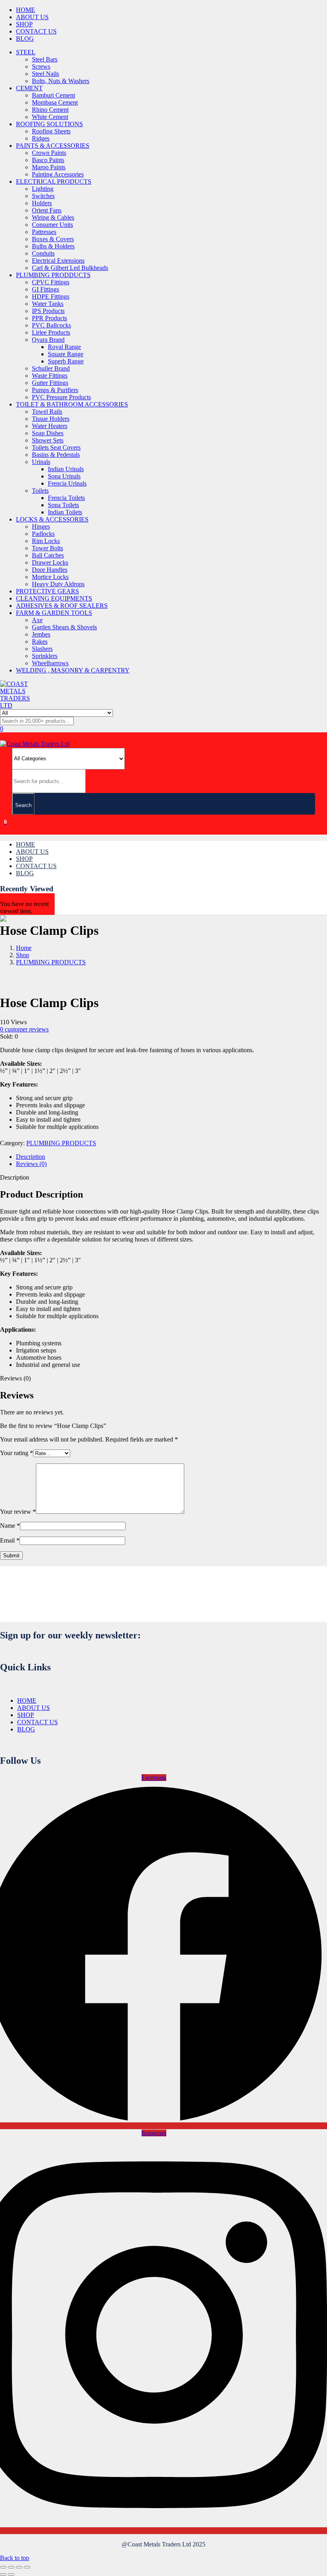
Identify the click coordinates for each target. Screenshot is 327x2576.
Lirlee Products (51, 332)
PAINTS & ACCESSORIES (53, 146)
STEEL (26, 52)
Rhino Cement (50, 110)
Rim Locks (46, 541)
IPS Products (48, 311)
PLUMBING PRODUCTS (51, 962)
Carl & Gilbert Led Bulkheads (70, 268)
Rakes (40, 642)
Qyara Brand (48, 340)
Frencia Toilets (66, 498)
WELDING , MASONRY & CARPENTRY (73, 670)
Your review (18, 1512)
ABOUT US (32, 17)
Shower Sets (48, 440)
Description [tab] (31, 1157)
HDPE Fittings (51, 296)
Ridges (41, 138)
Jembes (41, 634)
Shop (23, 955)
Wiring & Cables (53, 217)
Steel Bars (45, 59)
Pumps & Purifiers (55, 390)
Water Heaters (50, 426)
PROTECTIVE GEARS (47, 591)
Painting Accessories (58, 174)
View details (16, 983)
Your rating (17, 1453)
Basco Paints (48, 160)
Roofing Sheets (51, 131)
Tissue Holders (51, 419)
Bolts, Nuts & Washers (61, 81)
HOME (26, 10)
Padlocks (43, 534)
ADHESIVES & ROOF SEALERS (62, 606)
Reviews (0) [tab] (31, 1164)
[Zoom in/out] (3, 2567)
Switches (43, 196)
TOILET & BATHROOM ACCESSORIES (72, 404)
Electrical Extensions (58, 261)
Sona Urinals (64, 476)
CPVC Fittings (51, 282)
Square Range (66, 354)
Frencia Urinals (67, 483)
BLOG (25, 39)
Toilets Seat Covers (56, 447)
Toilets (40, 491)
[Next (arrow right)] (11, 2574)
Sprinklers (45, 656)
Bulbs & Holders (53, 246)
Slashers (42, 649)
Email (10, 1540)
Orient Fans (47, 210)
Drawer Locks (50, 562)
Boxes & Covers (53, 239)
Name (10, 1526)
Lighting (43, 189)
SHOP (24, 24)
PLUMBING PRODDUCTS (53, 275)
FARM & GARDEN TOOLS (54, 613)
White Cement (50, 117)
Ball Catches (48, 555)
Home (24, 948)
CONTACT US (36, 31)
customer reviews (24, 1029)
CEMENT (29, 88)
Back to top (15, 2558)
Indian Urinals (66, 469)
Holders (42, 203)
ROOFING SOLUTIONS (49, 124)
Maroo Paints (49, 167)
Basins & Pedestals (56, 455)
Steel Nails (45, 74)
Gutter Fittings (50, 383)
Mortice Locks (50, 577)
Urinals (41, 462)
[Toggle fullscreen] (11, 2567)
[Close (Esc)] (27, 2567)
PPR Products (49, 318)
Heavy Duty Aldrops (58, 584)
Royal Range (64, 347)
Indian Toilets (65, 512)
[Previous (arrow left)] (3, 2574)
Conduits (43, 253)
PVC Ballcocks (51, 325)
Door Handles (50, 570)
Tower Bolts (47, 548)
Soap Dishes (48, 433)
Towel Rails (47, 411)
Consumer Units (52, 225)
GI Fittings (45, 289)
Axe (37, 620)
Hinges (41, 527)
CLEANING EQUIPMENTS (54, 598)
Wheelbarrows (50, 663)
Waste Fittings (50, 376)
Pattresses (44, 232)
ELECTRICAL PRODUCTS (54, 181)
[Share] (19, 2567)
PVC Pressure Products (61, 397)
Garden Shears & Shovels (64, 627)
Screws (41, 66)
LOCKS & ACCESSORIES (52, 519)
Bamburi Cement (53, 95)
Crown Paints (49, 153)
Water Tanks (48, 304)
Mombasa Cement (55, 102)
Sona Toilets (63, 505)
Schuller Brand (51, 368)
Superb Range (66, 361)
